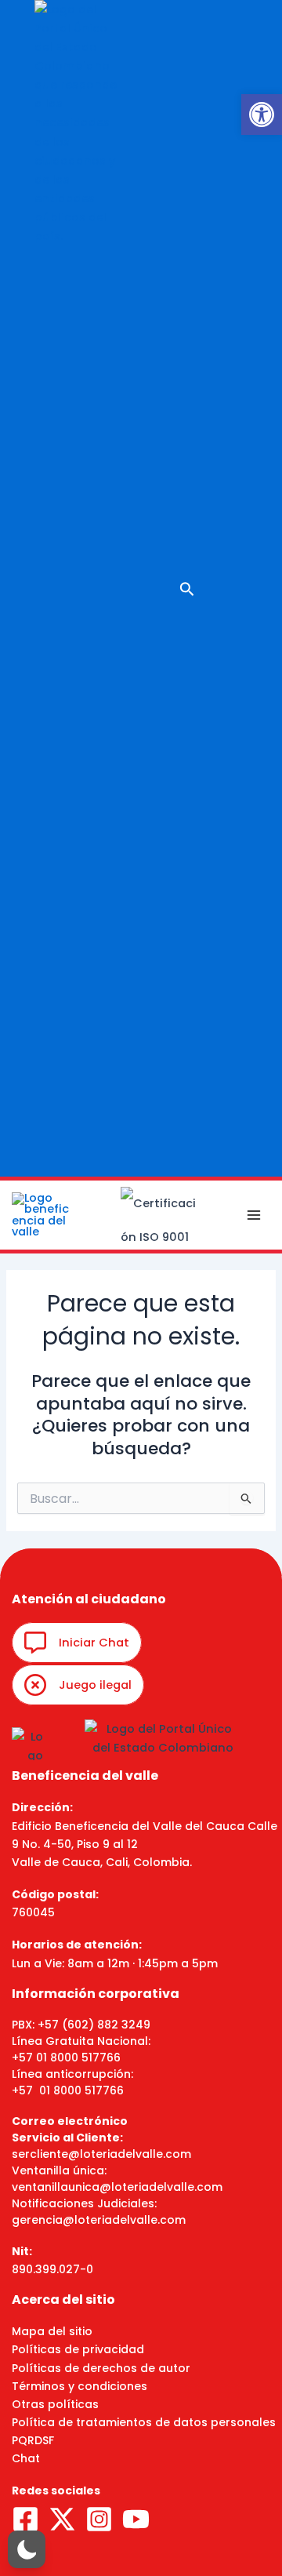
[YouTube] (136, 2519)
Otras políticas (55, 2404)
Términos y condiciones (80, 2386)
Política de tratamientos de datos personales (144, 2422)
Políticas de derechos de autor (101, 2368)
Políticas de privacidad (78, 2349)
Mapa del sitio (52, 2331)
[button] (262, 115)
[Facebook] (25, 2519)
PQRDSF (33, 2440)
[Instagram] (99, 2519)
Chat (26, 2458)
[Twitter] (62, 2519)
